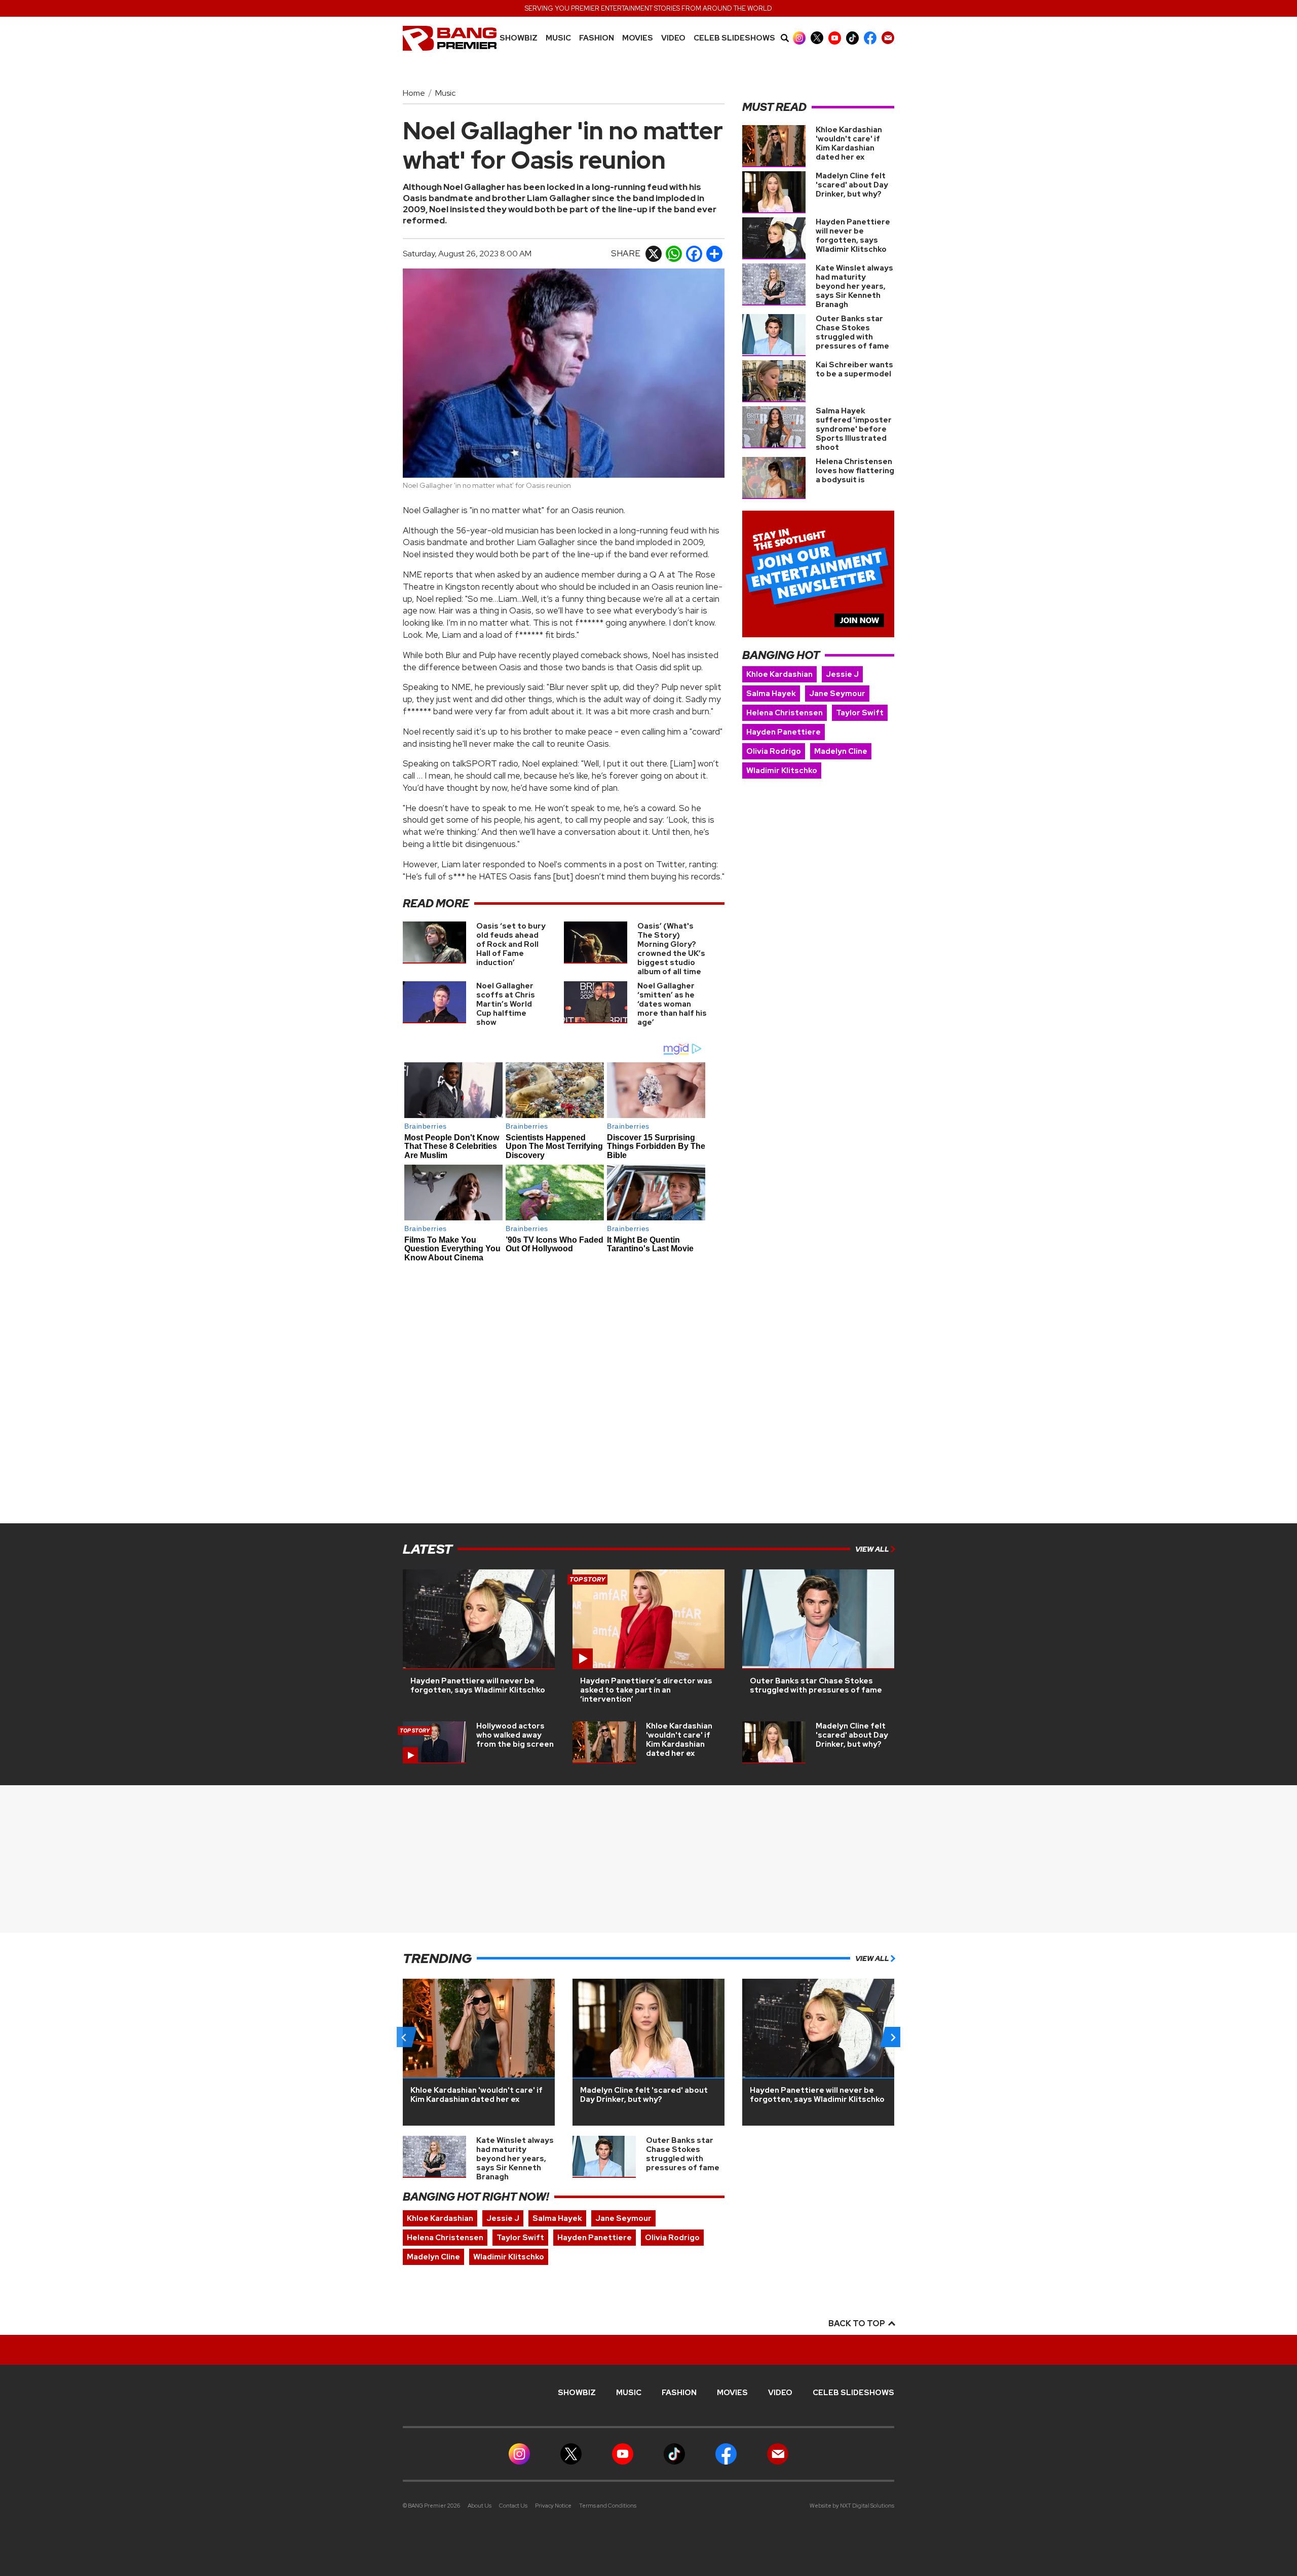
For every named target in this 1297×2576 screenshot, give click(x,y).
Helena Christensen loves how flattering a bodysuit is (855, 471)
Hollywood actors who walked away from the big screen (515, 1735)
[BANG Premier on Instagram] (799, 38)
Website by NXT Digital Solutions (852, 2506)
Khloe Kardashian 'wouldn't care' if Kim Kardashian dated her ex (849, 143)
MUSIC (558, 38)
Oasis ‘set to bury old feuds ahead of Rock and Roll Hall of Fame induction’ (511, 944)
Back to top (857, 2323)
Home (414, 93)
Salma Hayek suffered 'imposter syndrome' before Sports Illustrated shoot (854, 429)
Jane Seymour (837, 694)
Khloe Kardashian (779, 674)
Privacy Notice (553, 2506)
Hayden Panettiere (784, 732)
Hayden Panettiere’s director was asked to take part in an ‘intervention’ (646, 1690)
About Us (480, 2506)
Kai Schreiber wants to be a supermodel (854, 369)
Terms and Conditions (608, 2506)
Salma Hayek (771, 694)
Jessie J (842, 674)
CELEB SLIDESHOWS (734, 38)
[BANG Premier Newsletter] (888, 38)
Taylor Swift (860, 713)
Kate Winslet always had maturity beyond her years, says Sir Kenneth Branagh (854, 286)
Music (445, 93)
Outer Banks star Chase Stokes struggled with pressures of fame (852, 332)
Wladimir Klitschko (782, 771)
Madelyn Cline (841, 751)
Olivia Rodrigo (774, 751)
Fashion (597, 38)
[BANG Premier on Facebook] (870, 38)
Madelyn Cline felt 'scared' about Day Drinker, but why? (852, 185)
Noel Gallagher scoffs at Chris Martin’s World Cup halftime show (506, 1004)
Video (673, 38)
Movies (638, 38)
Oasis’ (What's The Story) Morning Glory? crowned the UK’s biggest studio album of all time (671, 949)
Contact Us (513, 2506)
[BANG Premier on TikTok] (852, 38)
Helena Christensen (785, 713)
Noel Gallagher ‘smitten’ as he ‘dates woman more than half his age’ (672, 1004)
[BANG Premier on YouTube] (835, 38)
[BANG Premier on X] (817, 38)
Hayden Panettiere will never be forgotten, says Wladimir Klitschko (853, 236)
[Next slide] (893, 2037)
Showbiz (519, 38)
